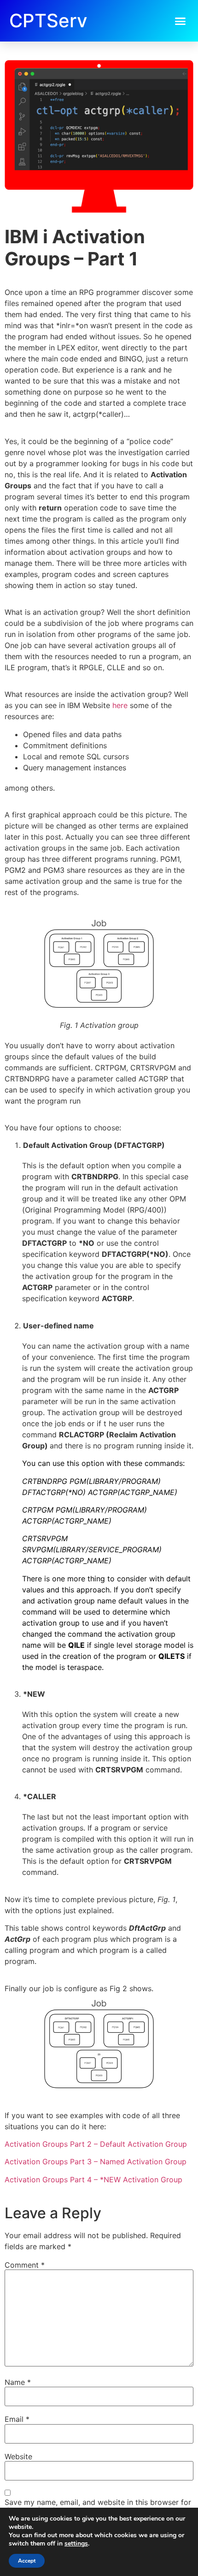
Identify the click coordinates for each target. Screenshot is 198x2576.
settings (76, 2544)
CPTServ (48, 21)
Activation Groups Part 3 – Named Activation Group (96, 2162)
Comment (25, 2265)
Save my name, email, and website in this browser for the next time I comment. (98, 2506)
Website (18, 2456)
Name (18, 2382)
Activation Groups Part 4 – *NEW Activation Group (93, 2180)
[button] (181, 21)
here (120, 705)
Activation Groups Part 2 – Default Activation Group (96, 2144)
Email (17, 2419)
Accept (27, 2561)
